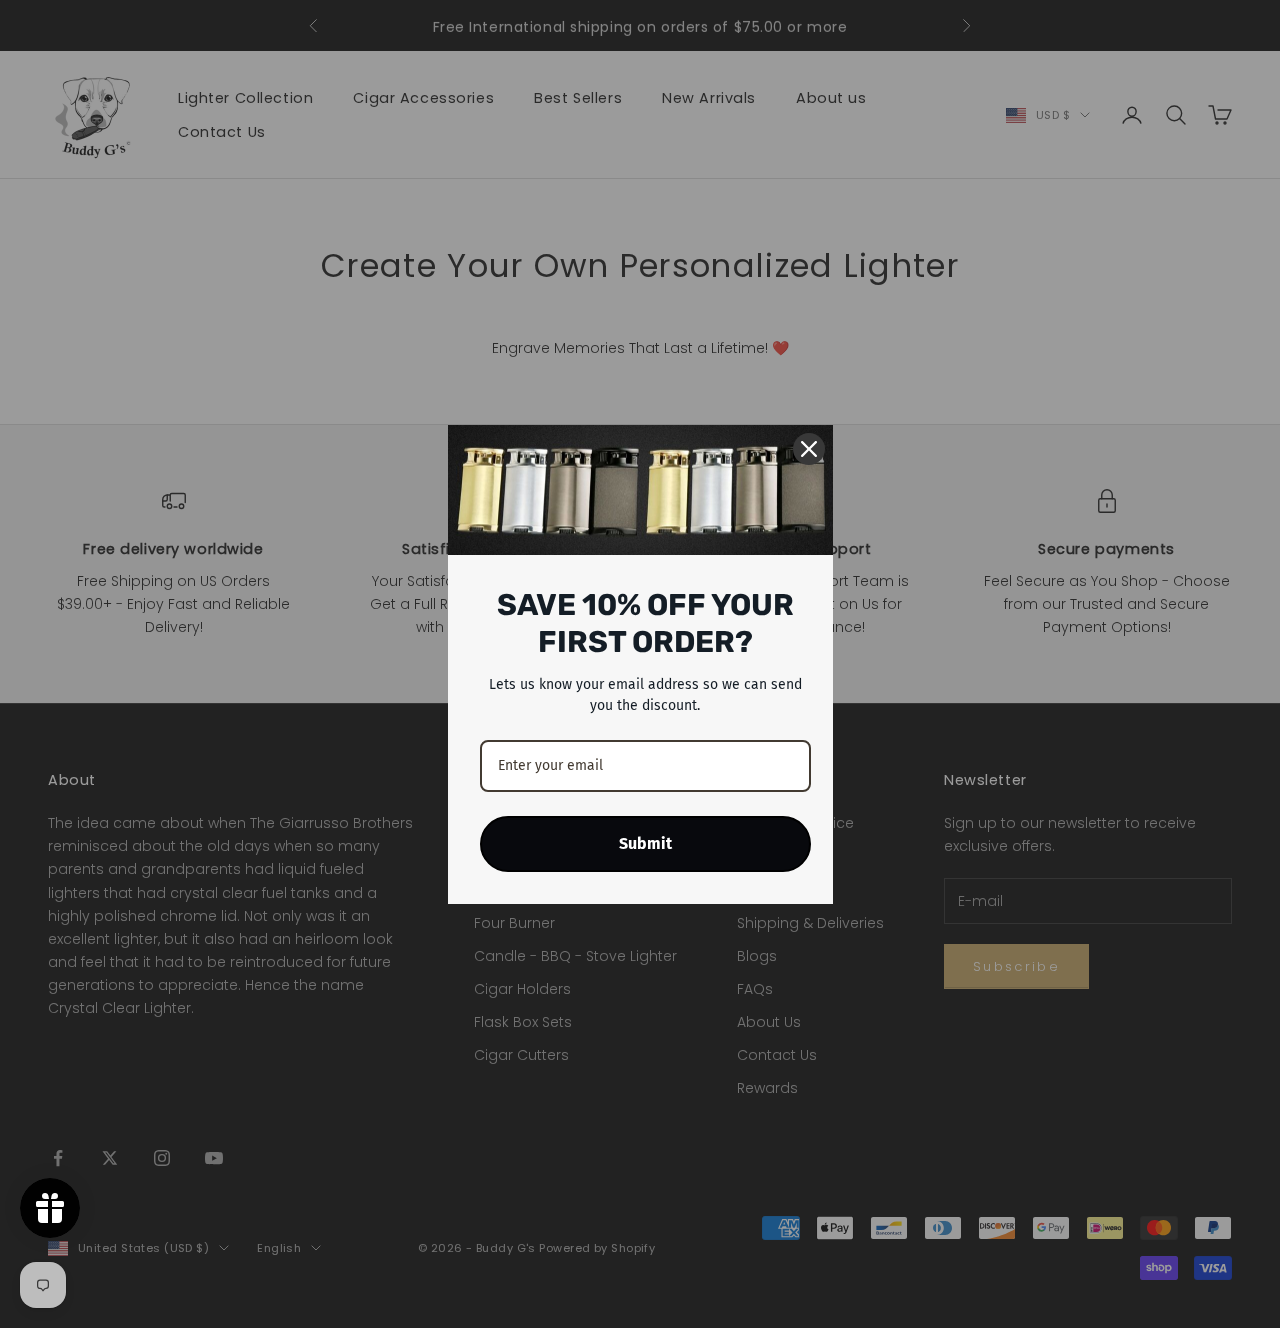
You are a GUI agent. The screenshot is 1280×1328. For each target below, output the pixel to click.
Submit (645, 843)
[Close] (809, 449)
